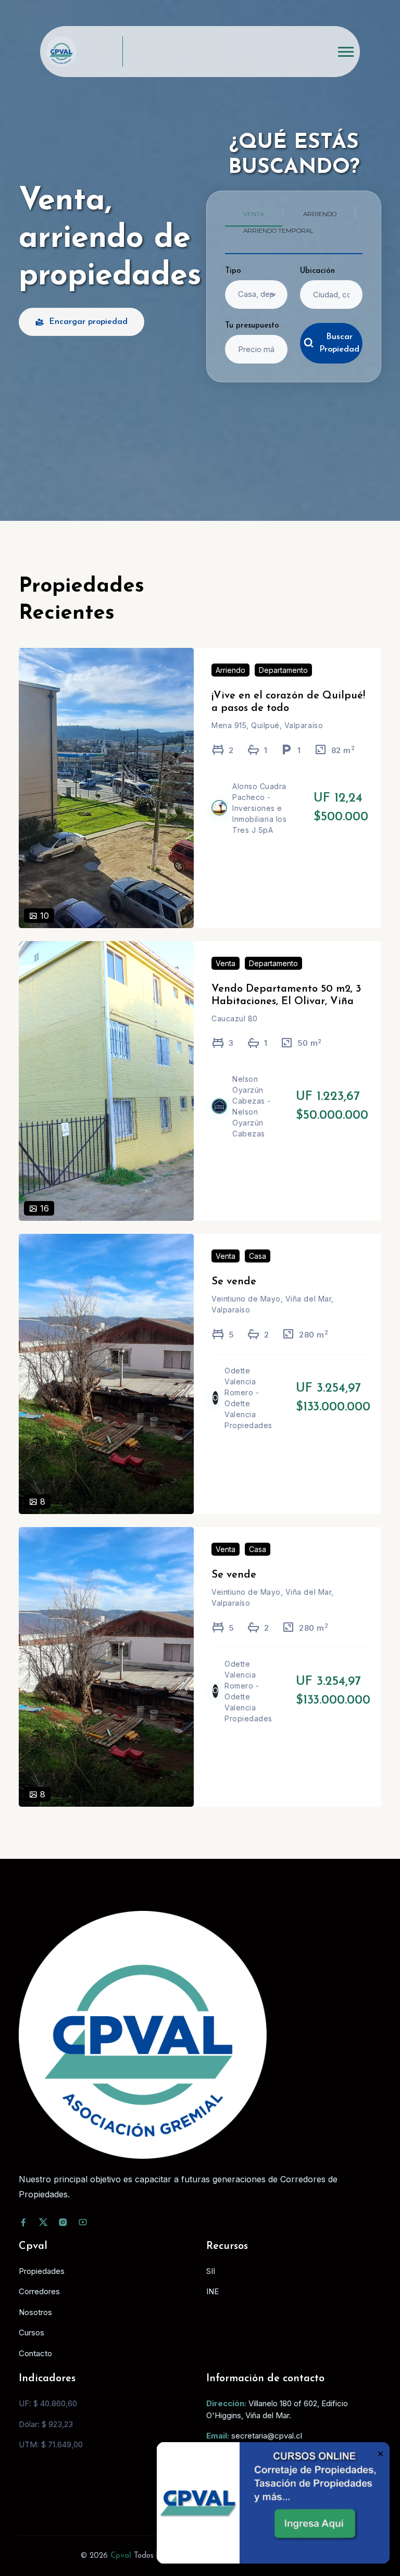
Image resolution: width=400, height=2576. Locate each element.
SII (211, 2271)
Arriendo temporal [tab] (278, 230)
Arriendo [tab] (320, 214)
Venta (226, 963)
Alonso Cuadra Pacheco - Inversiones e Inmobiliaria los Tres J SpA (259, 808)
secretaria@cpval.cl (267, 2436)
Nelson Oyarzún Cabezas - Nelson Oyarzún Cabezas (252, 1106)
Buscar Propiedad (339, 343)
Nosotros (35, 2312)
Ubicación (317, 271)
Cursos (32, 2333)
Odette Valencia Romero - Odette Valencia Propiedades (248, 1398)
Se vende (234, 1282)
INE (213, 2291)
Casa (258, 1256)
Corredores (39, 2291)
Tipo (233, 271)
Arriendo (230, 670)
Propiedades (42, 2271)
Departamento (283, 670)
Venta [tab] (254, 214)
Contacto (35, 2353)
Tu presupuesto (252, 326)
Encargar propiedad (88, 322)
